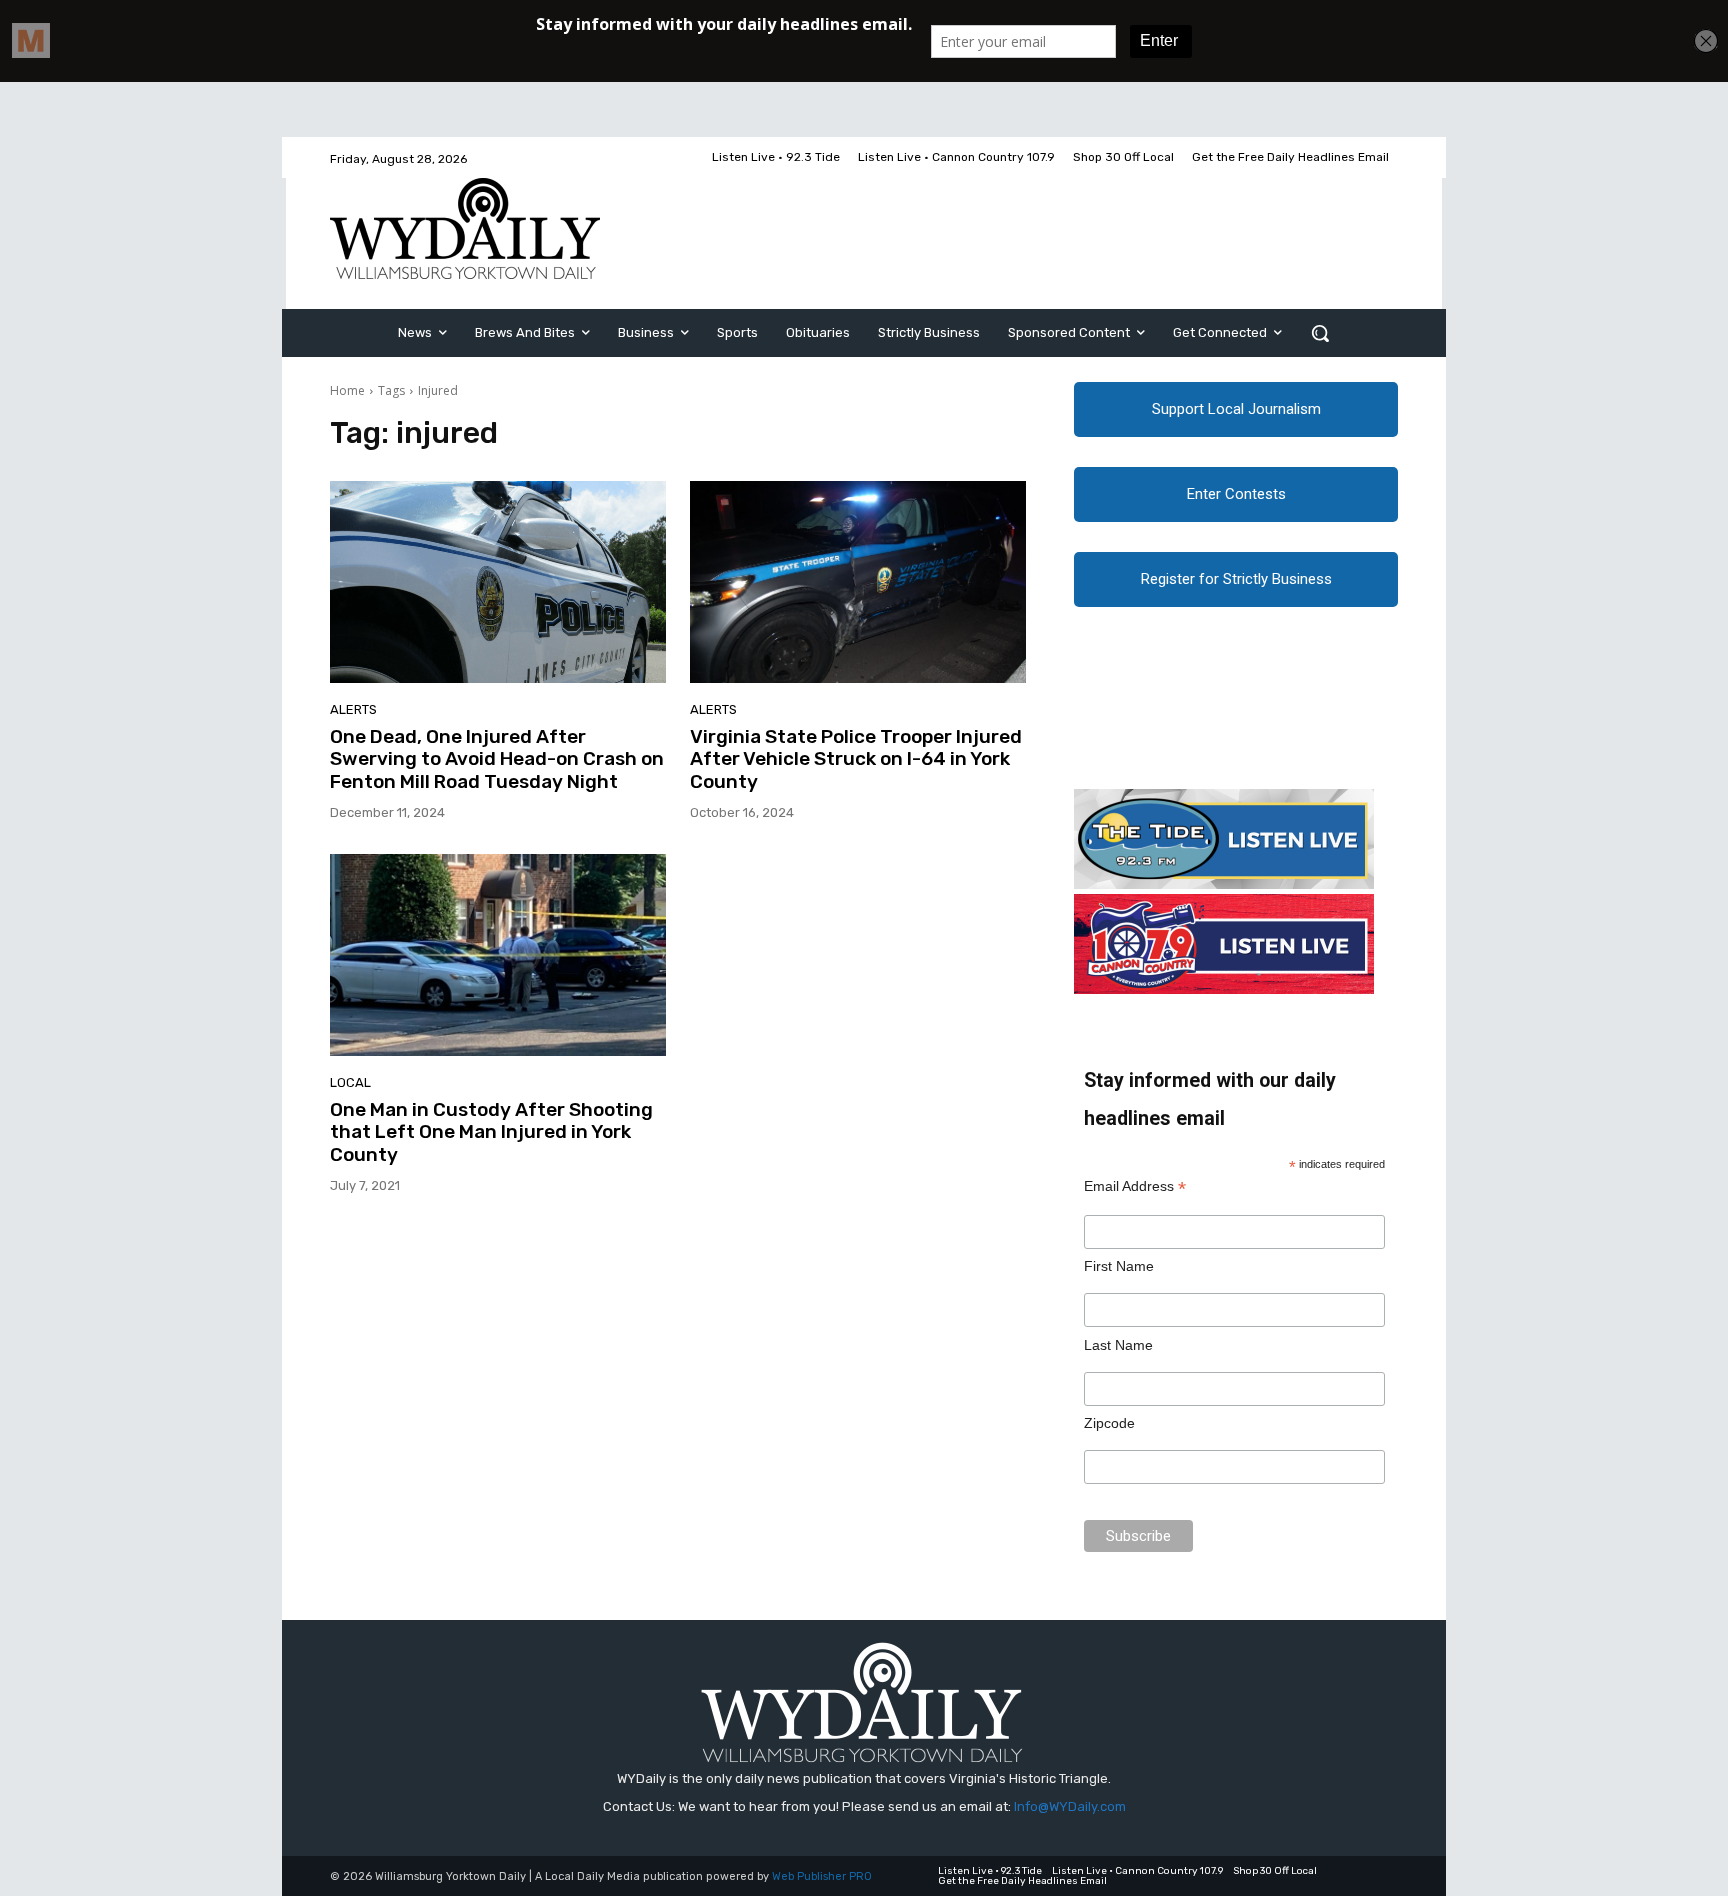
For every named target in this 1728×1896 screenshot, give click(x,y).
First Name (1119, 1266)
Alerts (353, 709)
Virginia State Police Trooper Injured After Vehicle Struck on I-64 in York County (856, 759)
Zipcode (1109, 1423)
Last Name (1118, 1345)
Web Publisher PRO (822, 1876)
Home (347, 390)
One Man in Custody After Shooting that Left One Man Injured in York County (491, 1132)
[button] (1320, 333)
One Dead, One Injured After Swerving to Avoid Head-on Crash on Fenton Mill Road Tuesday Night (497, 759)
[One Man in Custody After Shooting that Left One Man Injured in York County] (498, 955)
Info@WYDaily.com (1070, 1806)
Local (350, 1082)
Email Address (1135, 1186)
